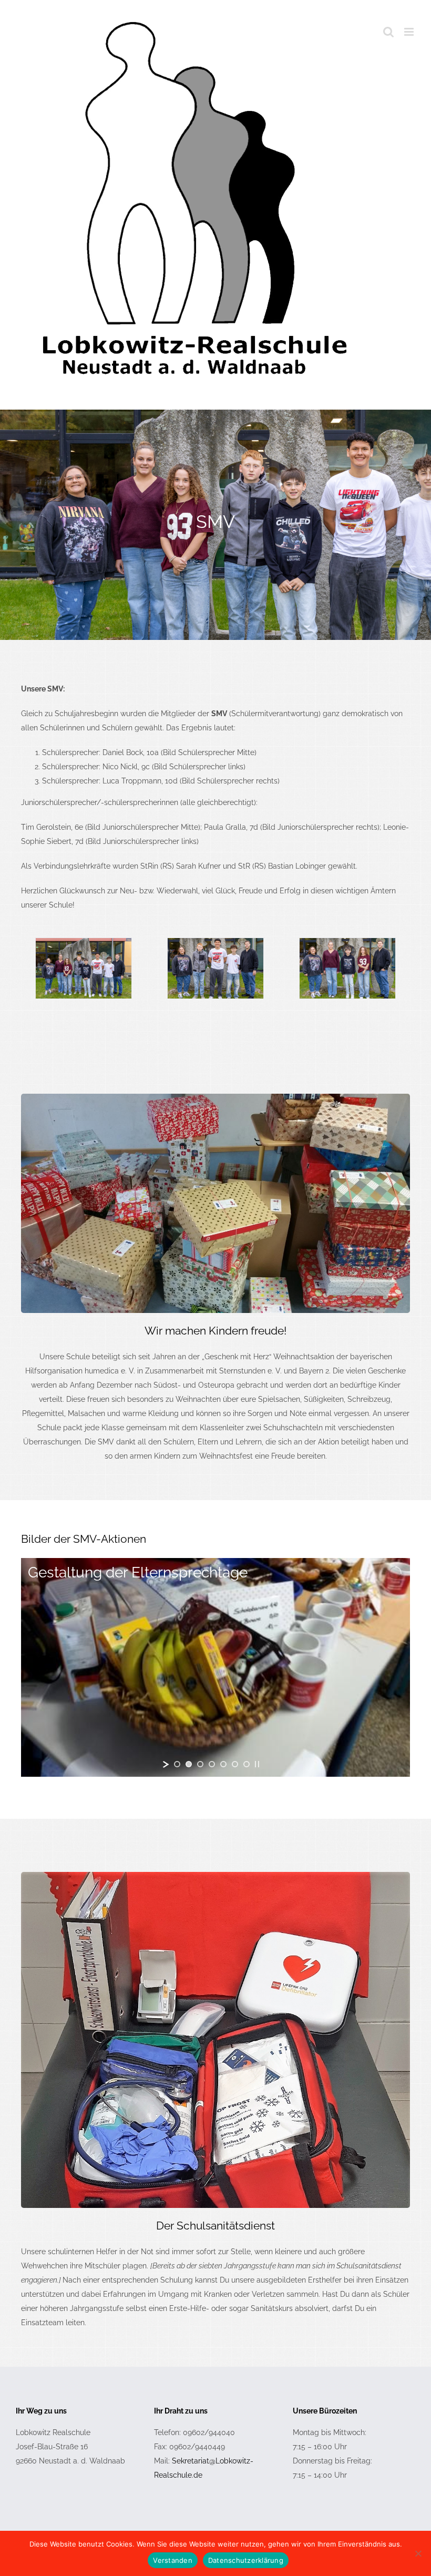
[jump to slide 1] (177, 1764)
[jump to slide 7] (247, 1764)
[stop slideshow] (257, 1764)
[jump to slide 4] (212, 1764)
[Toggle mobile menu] (410, 32)
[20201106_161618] (215, 1097)
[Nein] (418, 2553)
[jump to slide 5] (223, 1764)
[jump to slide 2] (189, 1764)
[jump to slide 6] (235, 1764)
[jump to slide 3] (200, 1764)
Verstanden (173, 2560)
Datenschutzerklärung (246, 2560)
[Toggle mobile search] (388, 32)
